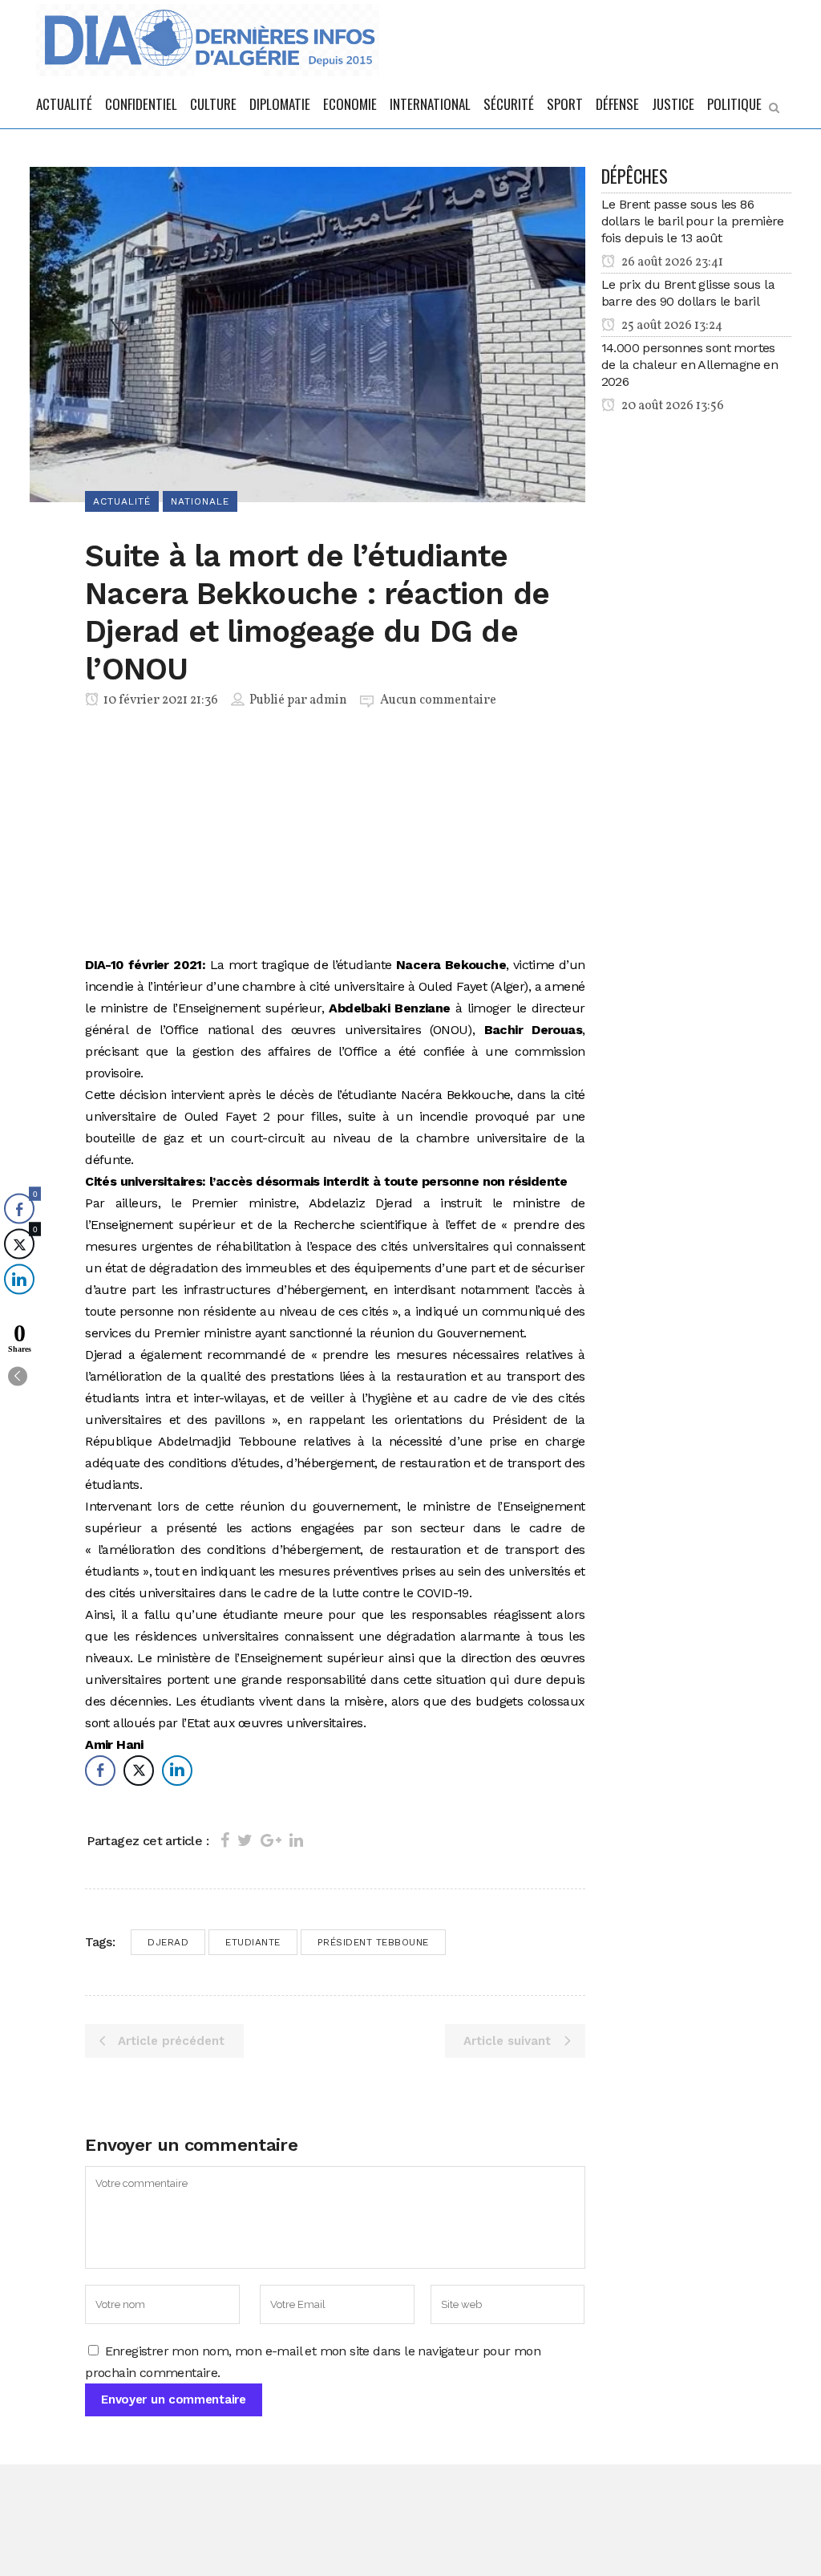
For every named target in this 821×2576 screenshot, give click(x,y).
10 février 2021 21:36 (160, 700)
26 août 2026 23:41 (671, 262)
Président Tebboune (373, 1942)
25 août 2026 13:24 (671, 326)
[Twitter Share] (139, 1771)
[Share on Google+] (271, 1840)
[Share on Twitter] (245, 1840)
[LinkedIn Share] (177, 1771)
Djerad (168, 1942)
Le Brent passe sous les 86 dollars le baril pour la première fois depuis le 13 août (693, 221)
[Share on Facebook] (225, 1840)
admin (328, 700)
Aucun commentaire (438, 700)
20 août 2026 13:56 (671, 406)
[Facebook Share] (100, 1771)
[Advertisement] (335, 835)
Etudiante (253, 1942)
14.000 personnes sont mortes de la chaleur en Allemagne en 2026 (690, 365)
